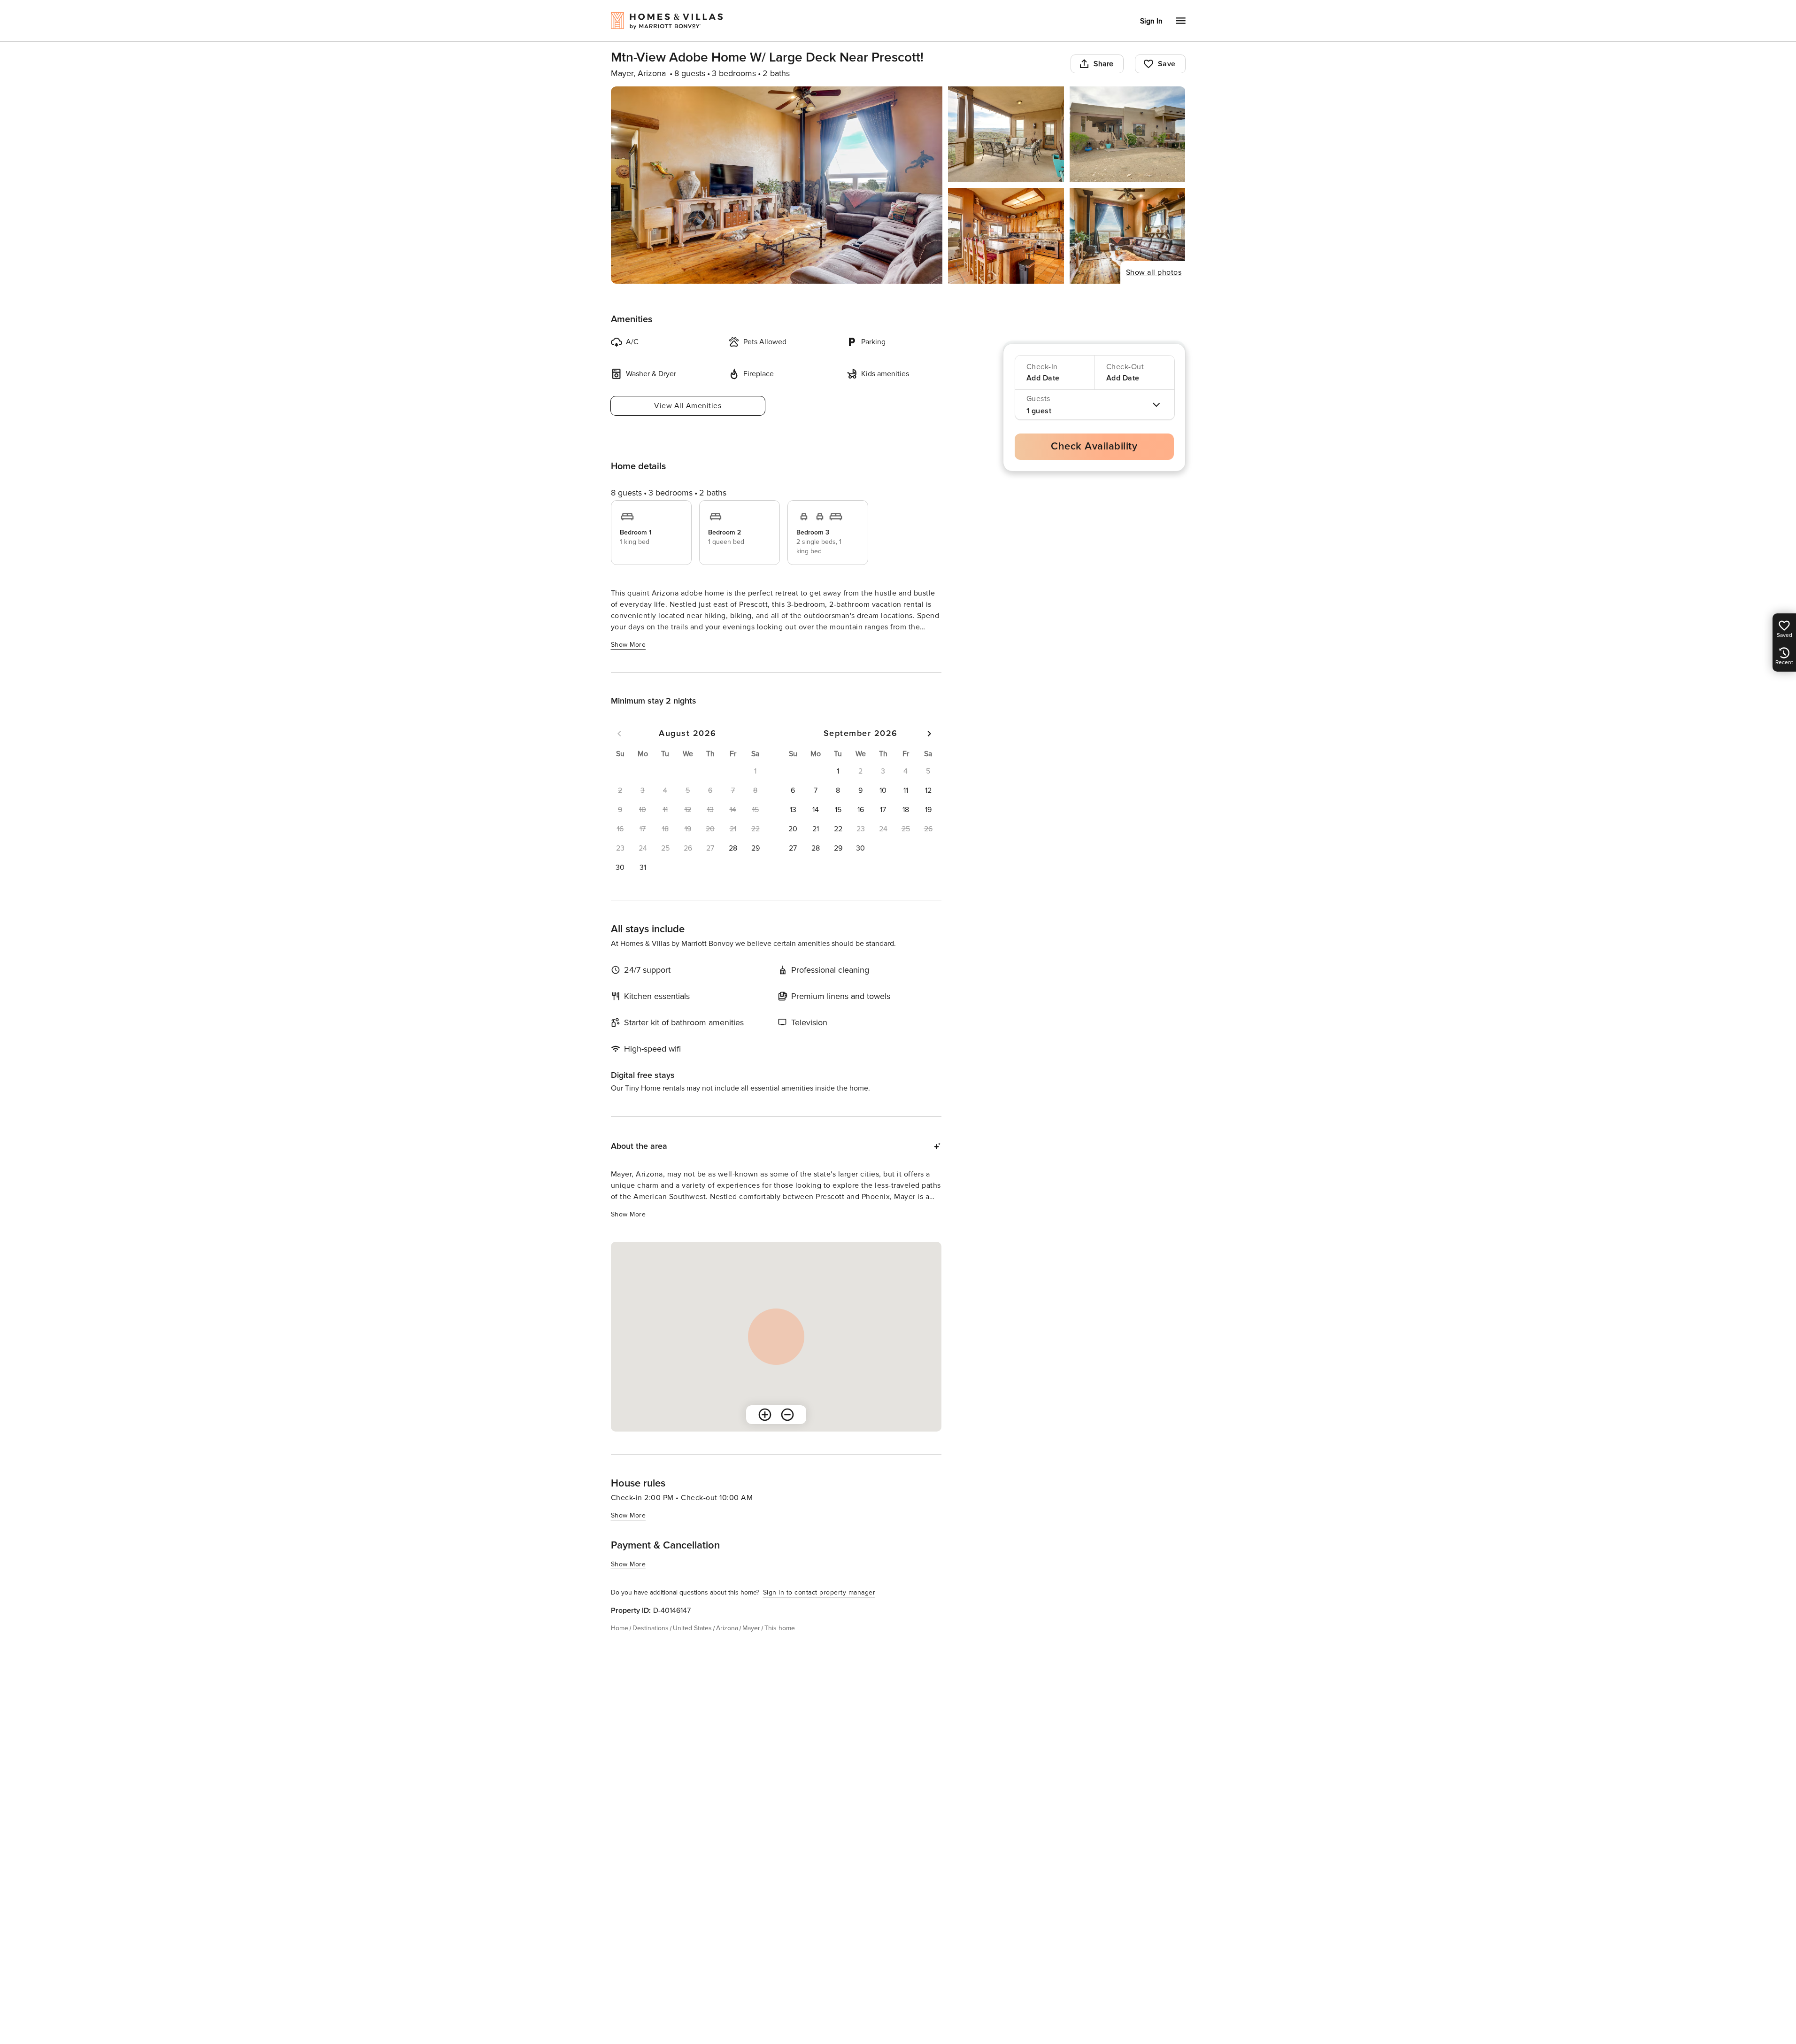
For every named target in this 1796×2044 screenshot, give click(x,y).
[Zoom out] (787, 1415)
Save (1167, 64)
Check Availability (1094, 446)
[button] (733, 848)
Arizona (727, 1628)
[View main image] (777, 185)
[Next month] (929, 734)
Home (620, 1628)
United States (692, 1628)
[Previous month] (619, 734)
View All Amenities (688, 406)
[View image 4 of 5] (1006, 236)
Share (1104, 64)
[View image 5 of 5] (1128, 236)
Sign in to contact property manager (819, 1592)
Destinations (651, 1628)
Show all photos (1154, 272)
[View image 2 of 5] (1006, 134)
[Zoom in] (765, 1415)
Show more (628, 645)
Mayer (751, 1628)
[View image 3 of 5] (1128, 134)
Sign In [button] (1151, 21)
